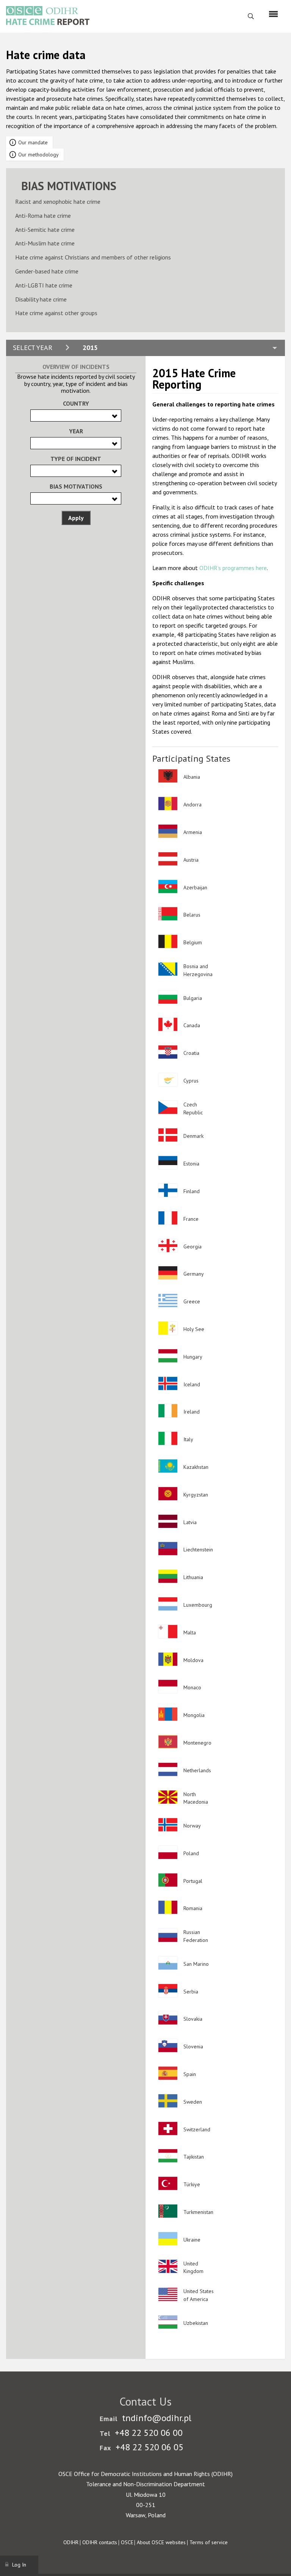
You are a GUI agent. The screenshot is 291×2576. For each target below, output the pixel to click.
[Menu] (273, 14)
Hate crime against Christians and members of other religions (93, 257)
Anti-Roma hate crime (43, 216)
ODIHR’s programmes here (233, 568)
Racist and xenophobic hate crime (58, 202)
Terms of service (209, 2542)
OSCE (127, 2542)
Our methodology (38, 155)
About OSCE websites (161, 2542)
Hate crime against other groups (56, 313)
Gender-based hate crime (47, 271)
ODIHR (71, 2542)
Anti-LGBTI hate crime (44, 285)
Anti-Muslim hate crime (45, 243)
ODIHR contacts (100, 2542)
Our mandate (33, 142)
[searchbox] (35, 415)
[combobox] (76, 416)
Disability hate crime (41, 299)
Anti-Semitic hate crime (45, 230)
